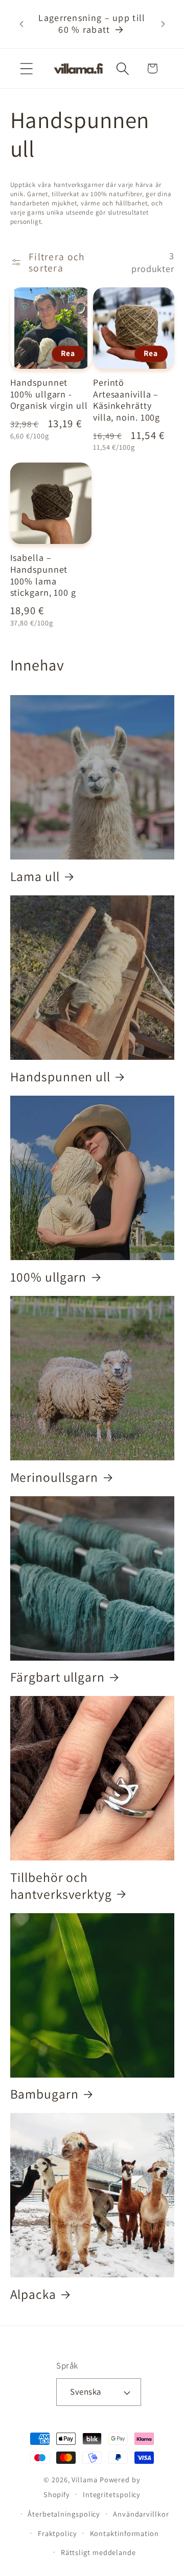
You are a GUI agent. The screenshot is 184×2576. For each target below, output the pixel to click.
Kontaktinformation (124, 2533)
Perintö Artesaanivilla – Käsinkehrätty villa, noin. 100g (126, 400)
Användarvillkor (141, 2514)
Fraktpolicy (57, 2533)
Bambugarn (44, 2094)
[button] (26, 68)
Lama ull (35, 876)
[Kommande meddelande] (163, 24)
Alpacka (33, 2294)
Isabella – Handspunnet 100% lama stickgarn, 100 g (43, 575)
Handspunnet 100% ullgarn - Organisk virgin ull (49, 394)
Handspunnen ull (61, 1077)
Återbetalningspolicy (64, 2514)
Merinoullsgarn (54, 1477)
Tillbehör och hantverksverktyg (61, 1886)
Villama (84, 2479)
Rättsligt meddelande (98, 2552)
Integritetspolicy (112, 2494)
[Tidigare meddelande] (21, 24)
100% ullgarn (49, 1277)
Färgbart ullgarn (57, 1677)
